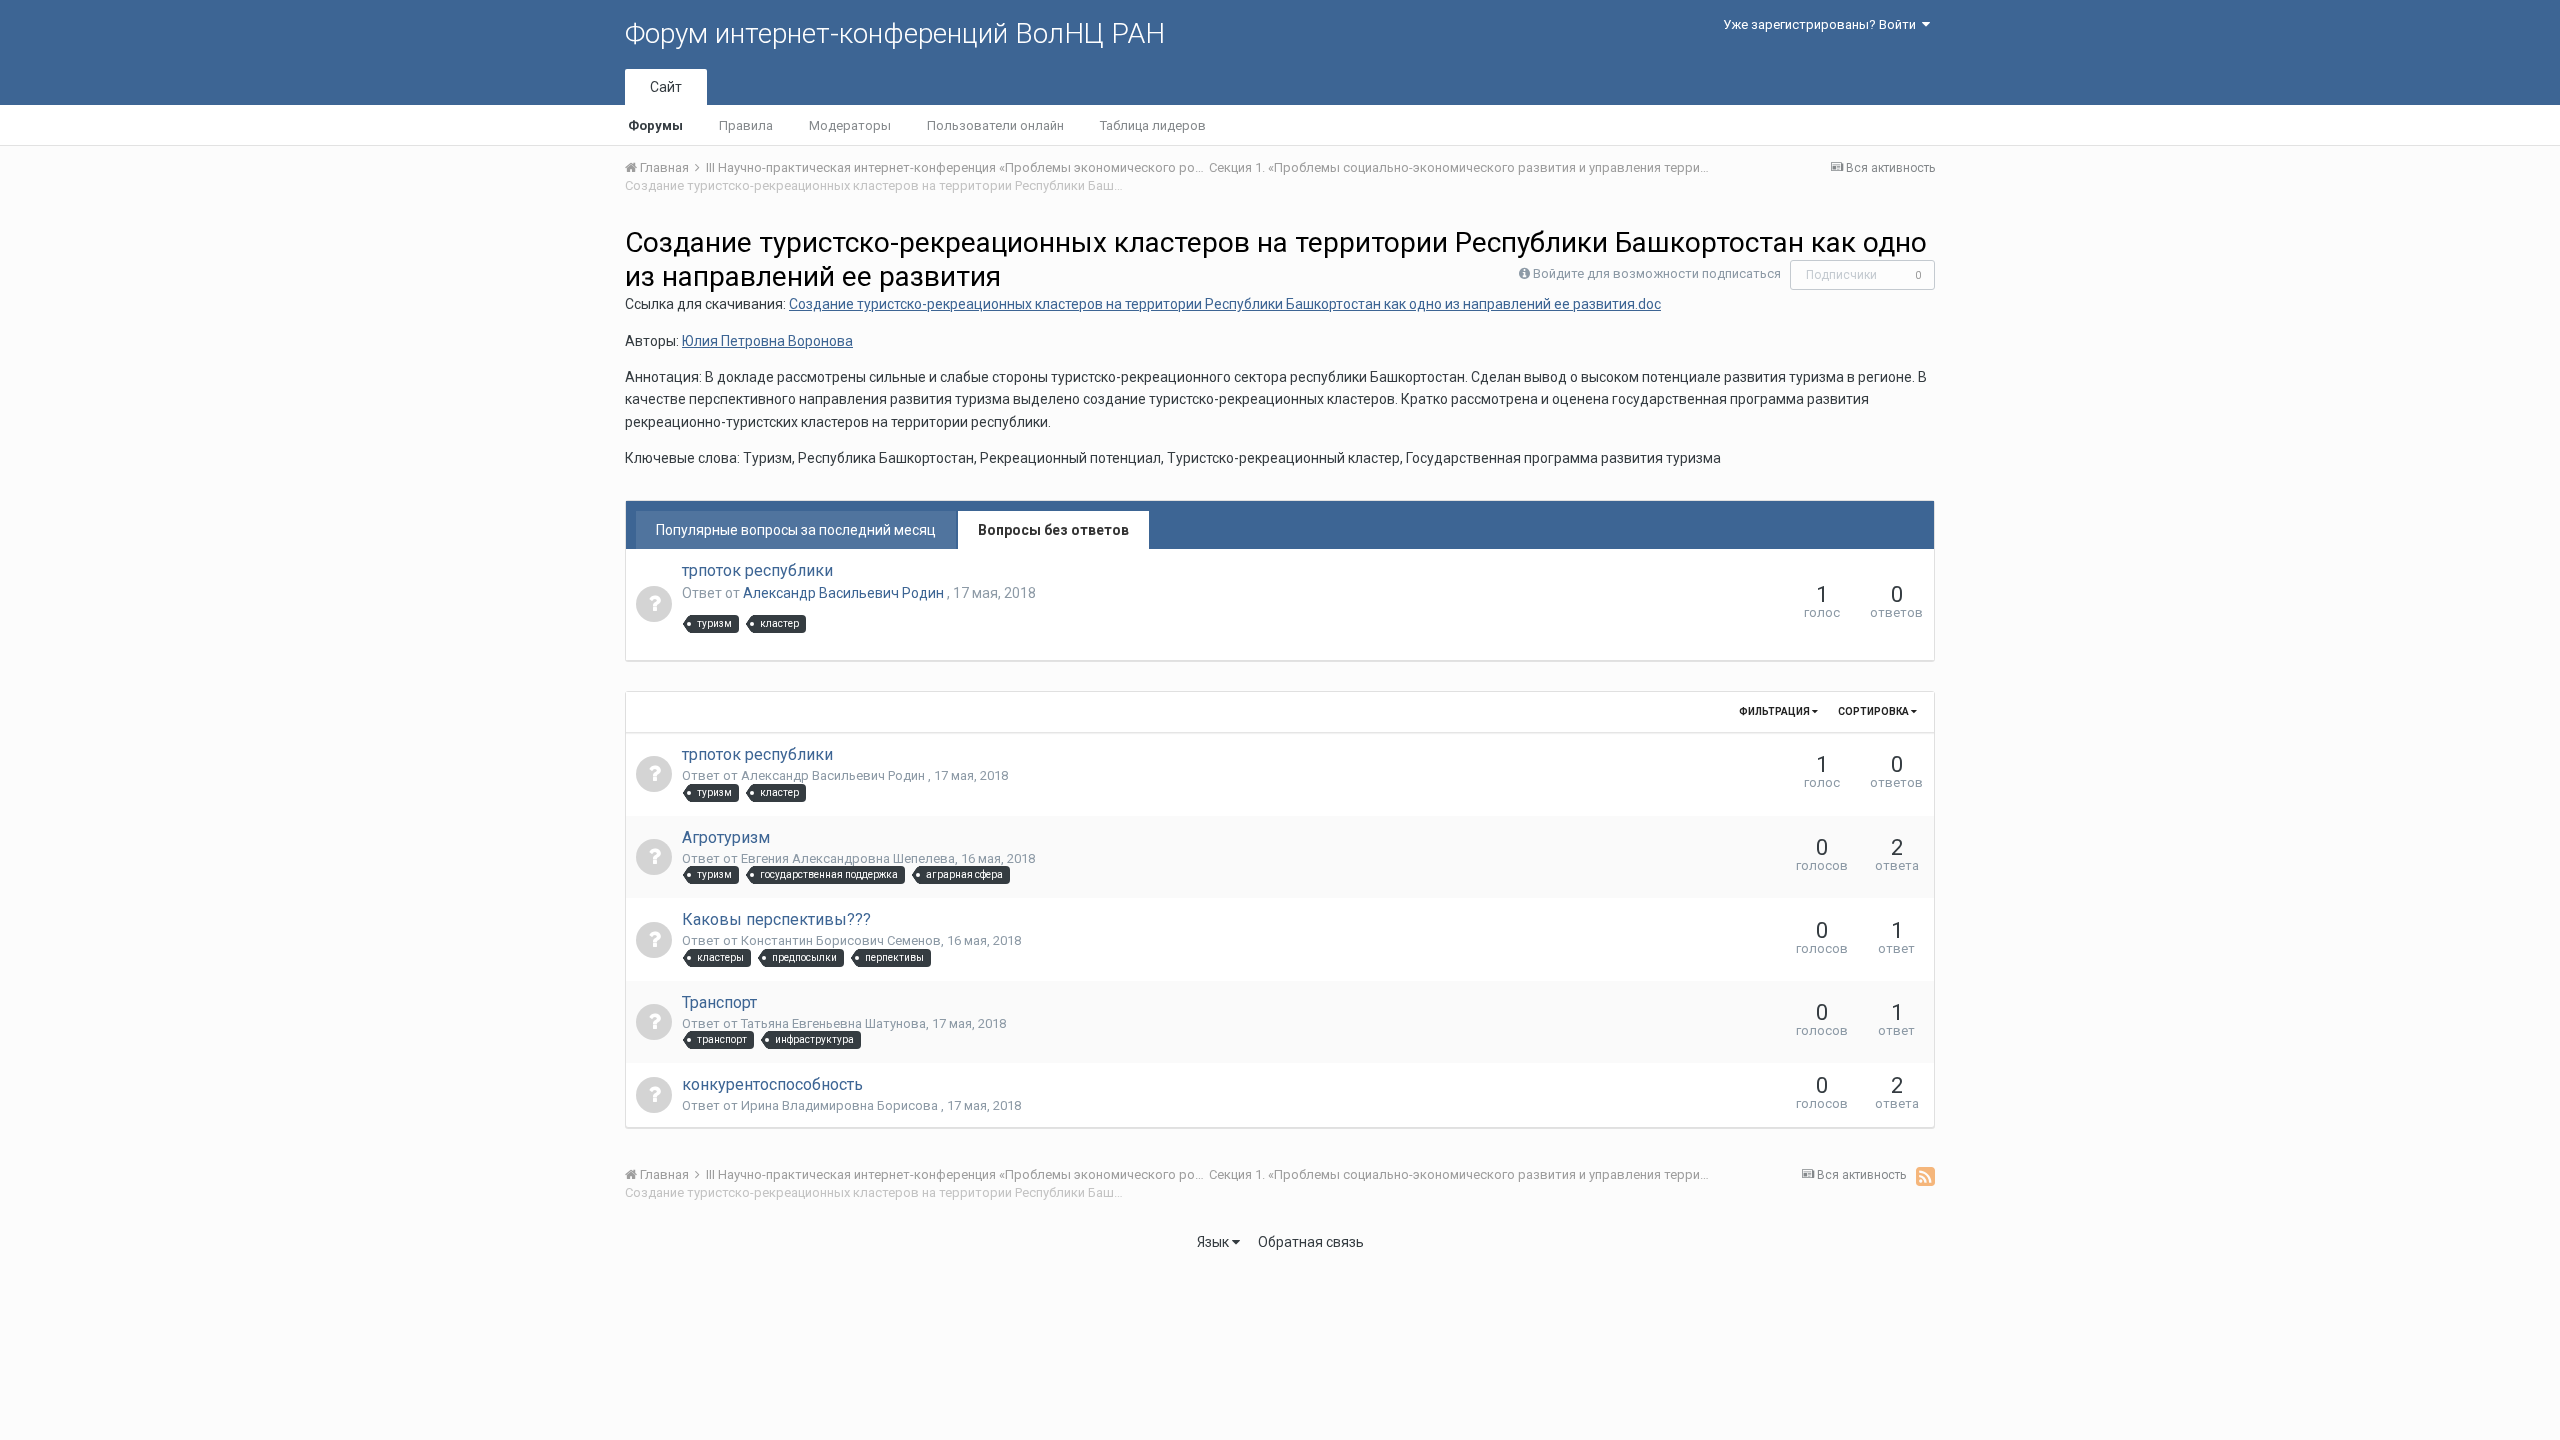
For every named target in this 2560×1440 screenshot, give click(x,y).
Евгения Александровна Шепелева (848, 858)
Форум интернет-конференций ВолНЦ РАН (895, 33)
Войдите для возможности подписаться (1657, 273)
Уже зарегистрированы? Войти (1822, 24)
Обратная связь (1311, 1242)
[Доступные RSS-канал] (1925, 1176)
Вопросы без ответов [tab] (1053, 530)
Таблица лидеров (1153, 125)
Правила (746, 125)
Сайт (666, 87)
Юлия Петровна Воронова (767, 341)
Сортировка (1874, 711)
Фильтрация (1775, 711)
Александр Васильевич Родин (845, 593)
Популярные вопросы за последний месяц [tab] (796, 530)
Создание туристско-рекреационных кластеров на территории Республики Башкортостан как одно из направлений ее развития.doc (1225, 304)
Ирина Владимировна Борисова (841, 1105)
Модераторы (850, 125)
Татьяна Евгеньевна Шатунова (833, 1023)
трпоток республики (757, 570)
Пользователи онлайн (995, 125)
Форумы (655, 125)
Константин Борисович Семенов (841, 940)
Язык (1214, 1242)
